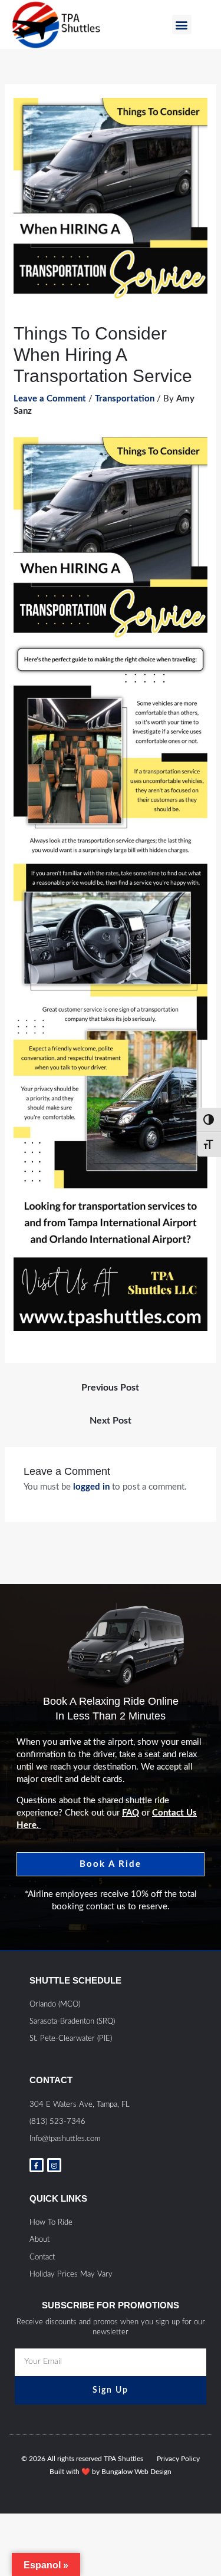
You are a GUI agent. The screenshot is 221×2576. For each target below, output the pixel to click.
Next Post (111, 1421)
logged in (91, 1487)
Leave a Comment (50, 399)
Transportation (125, 399)
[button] (182, 24)
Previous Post (110, 1388)
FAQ (131, 1813)
